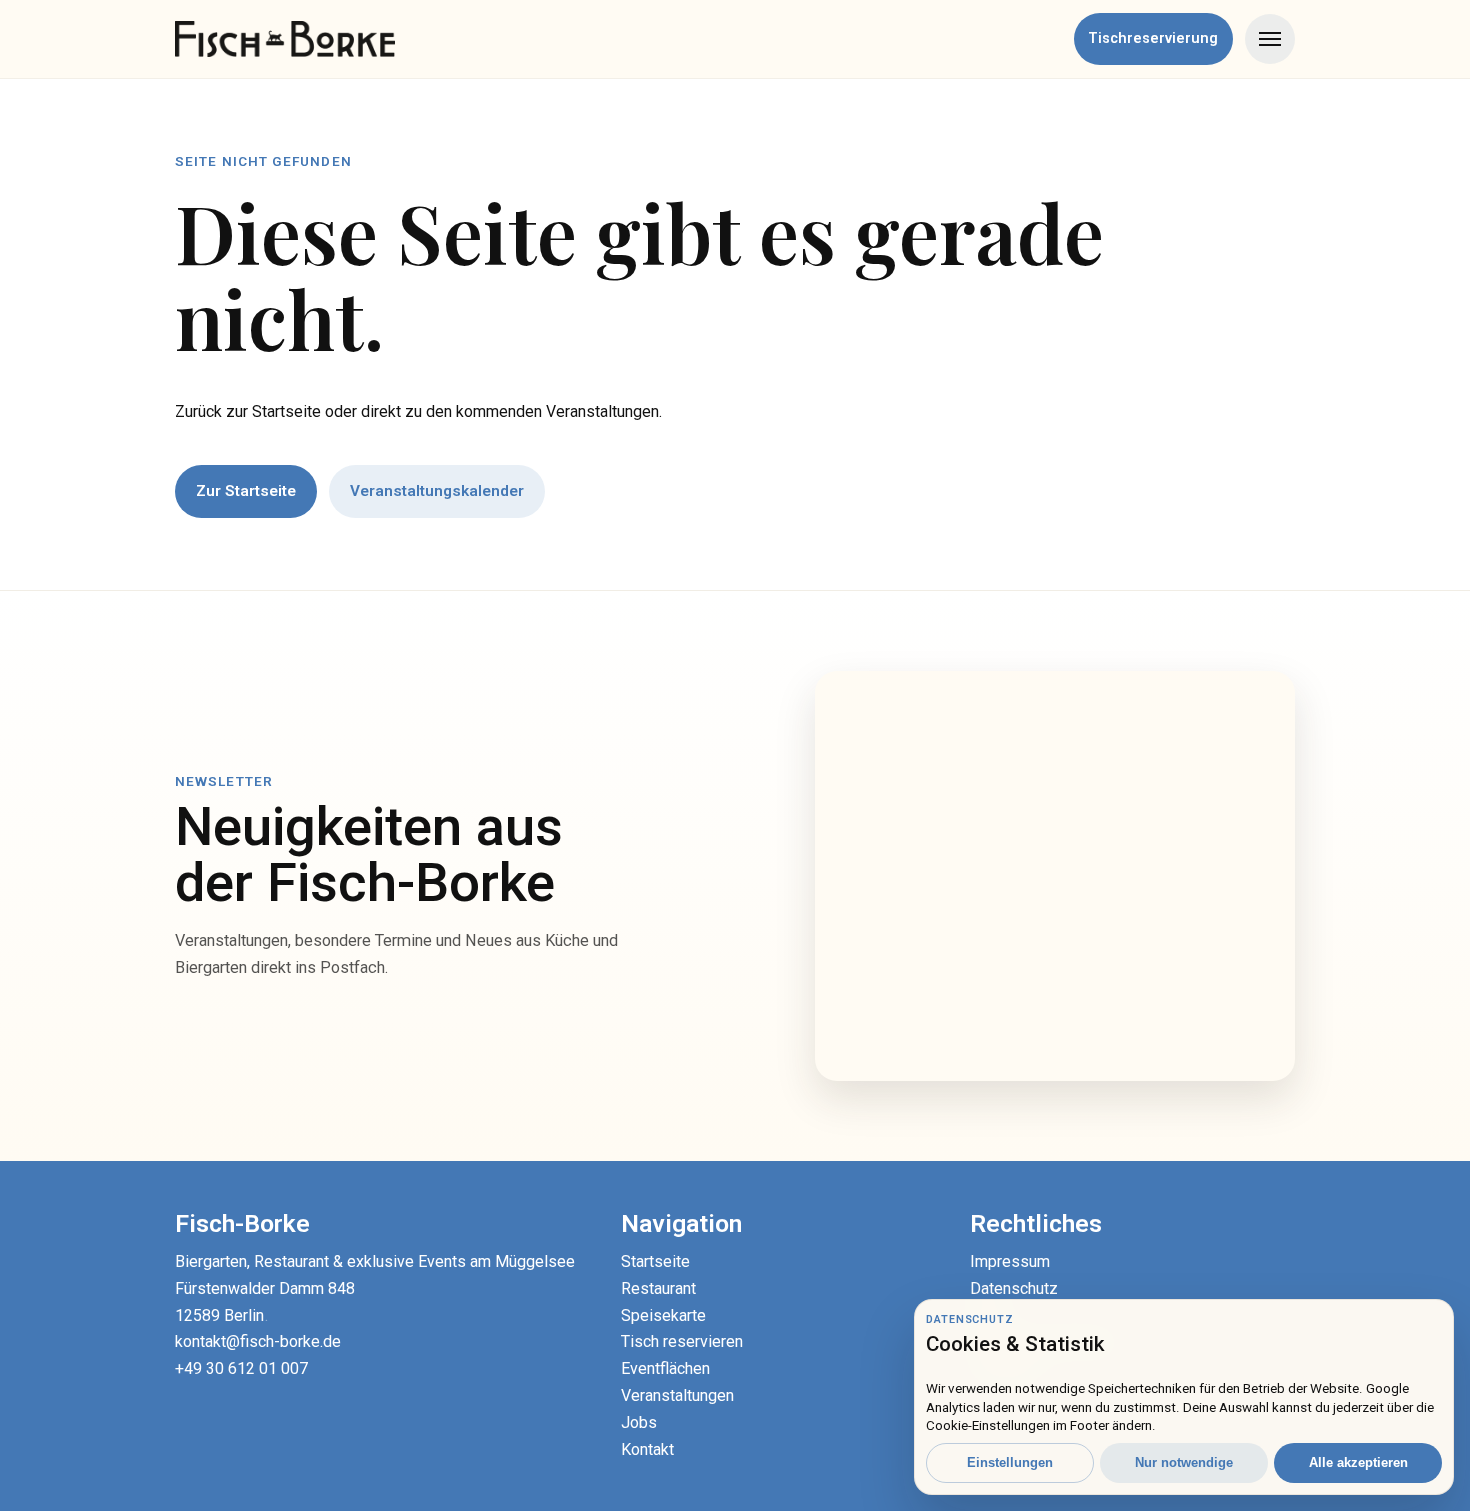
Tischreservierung (1153, 38)
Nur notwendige (1184, 1462)
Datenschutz (1014, 1288)
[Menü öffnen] (1270, 39)
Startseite (655, 1261)
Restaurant (658, 1288)
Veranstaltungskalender (437, 491)
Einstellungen (1010, 1462)
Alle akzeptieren (1358, 1462)
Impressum (1010, 1261)
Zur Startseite (246, 491)
